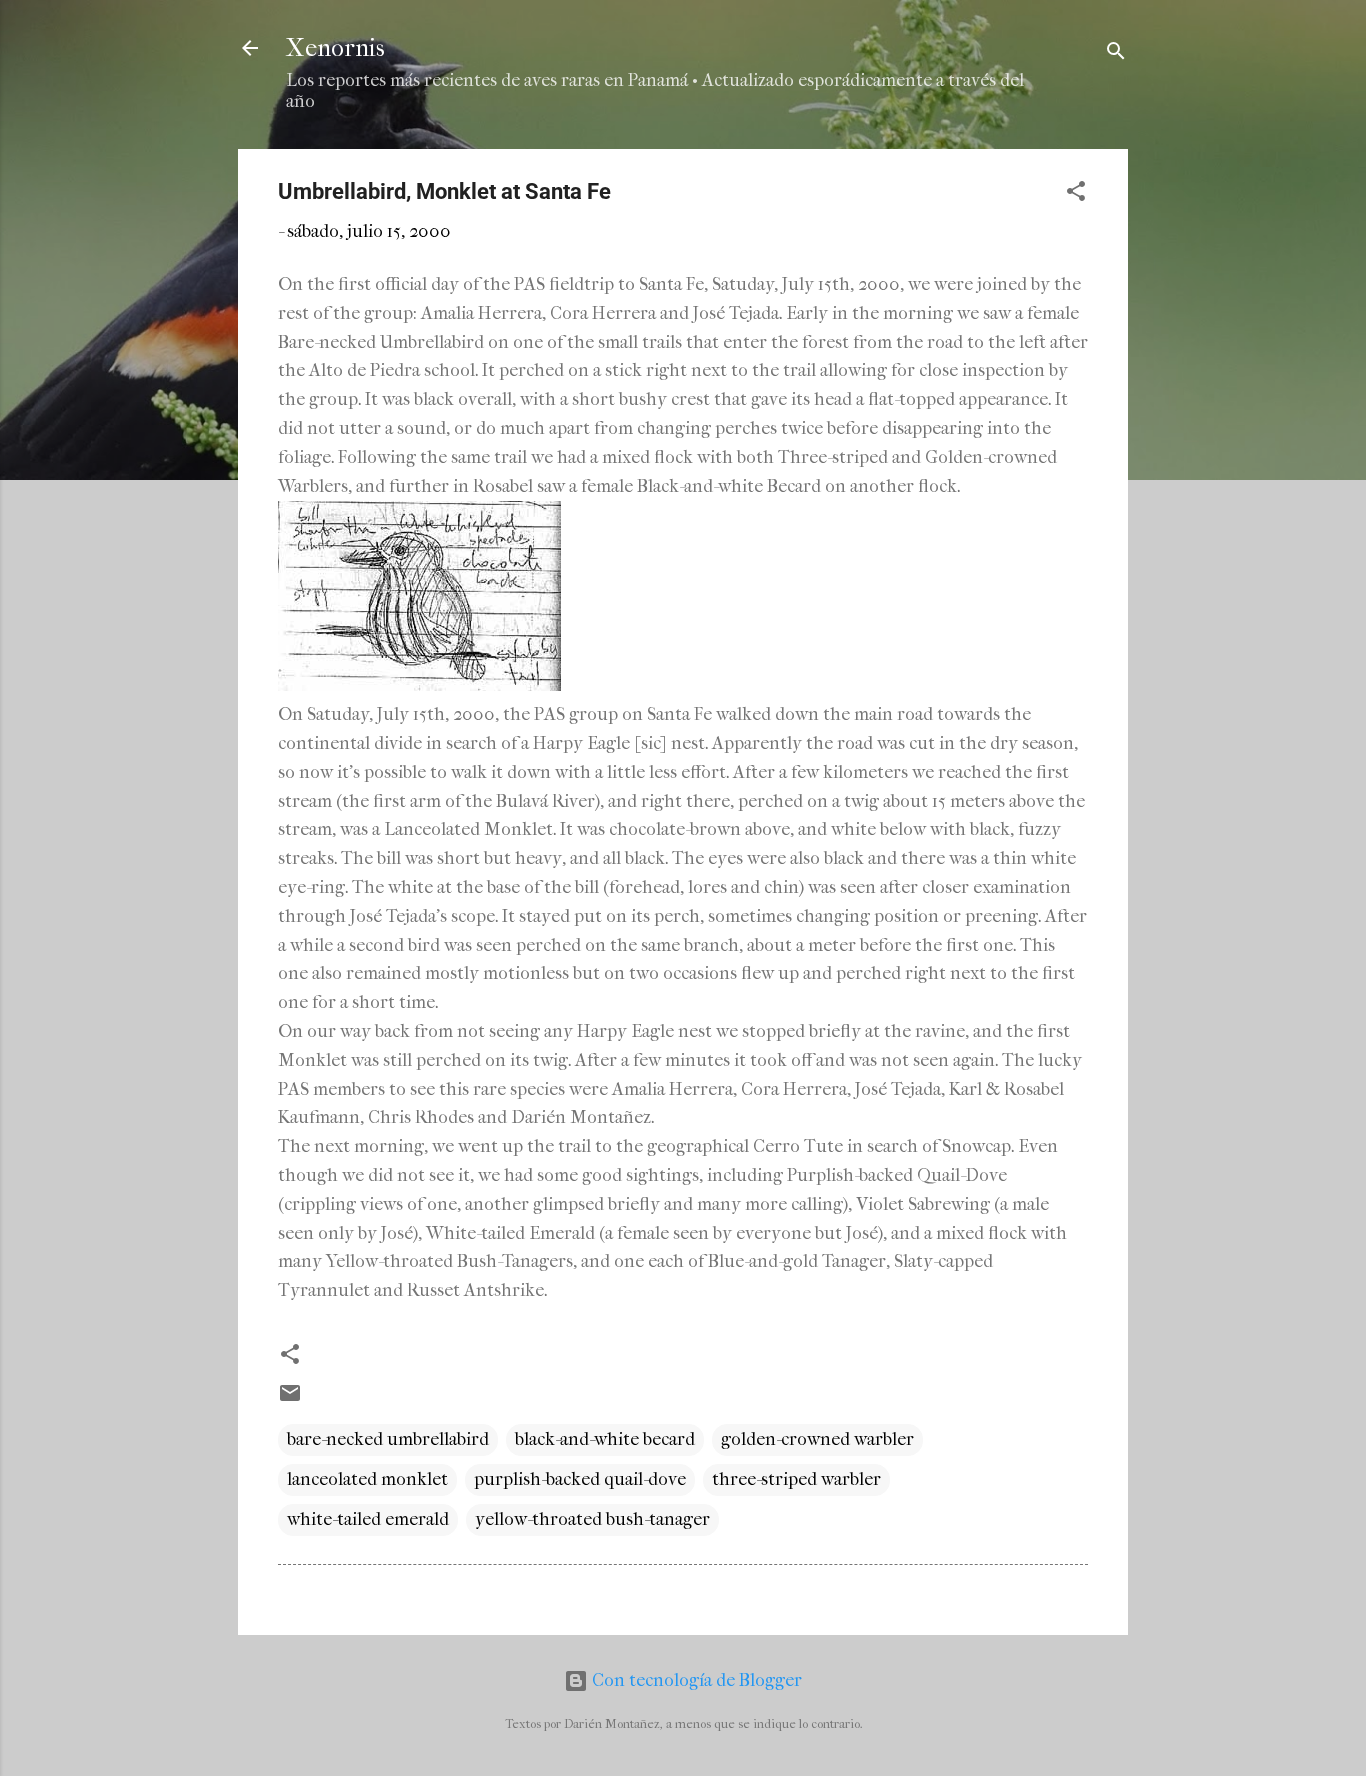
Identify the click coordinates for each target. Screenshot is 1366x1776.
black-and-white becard (605, 1439)
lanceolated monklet (367, 1479)
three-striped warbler (796, 1479)
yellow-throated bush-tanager (592, 1519)
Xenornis (335, 48)
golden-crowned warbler (817, 1439)
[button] (1076, 194)
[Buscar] (1116, 54)
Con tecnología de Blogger (695, 1680)
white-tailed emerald (368, 1519)
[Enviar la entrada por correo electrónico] (290, 1399)
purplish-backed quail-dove (580, 1479)
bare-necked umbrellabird (388, 1439)
